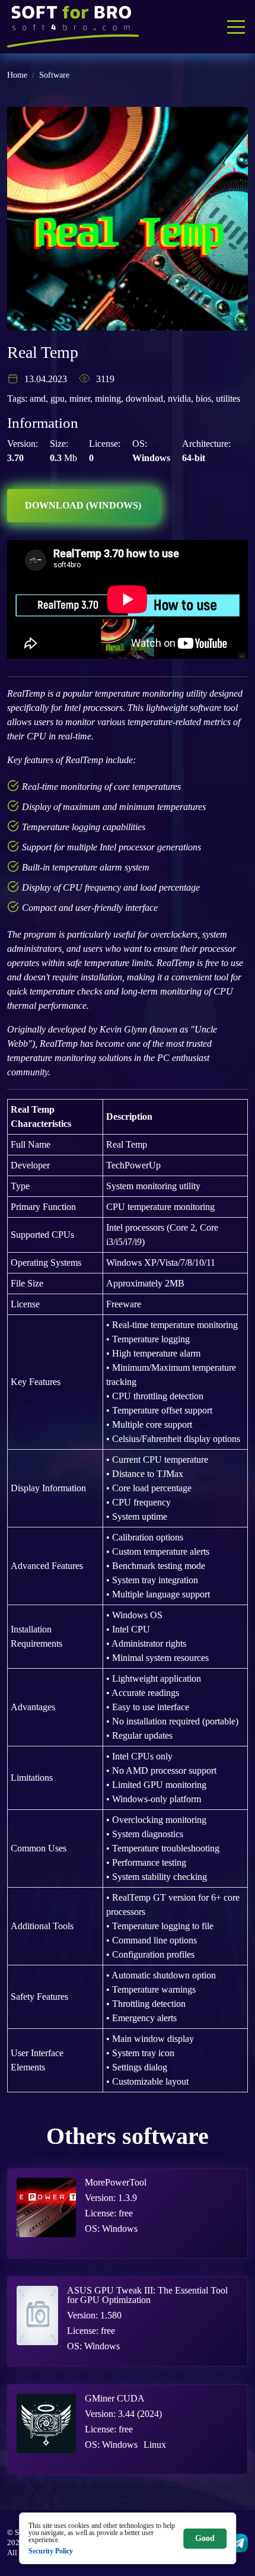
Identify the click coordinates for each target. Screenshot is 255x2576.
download (144, 398)
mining (108, 398)
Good (205, 2538)
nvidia (179, 398)
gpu (58, 398)
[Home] (73, 27)
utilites (228, 398)
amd (38, 398)
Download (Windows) (83, 505)
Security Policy (51, 2551)
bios (203, 398)
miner (80, 398)
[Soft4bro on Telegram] (239, 2543)
